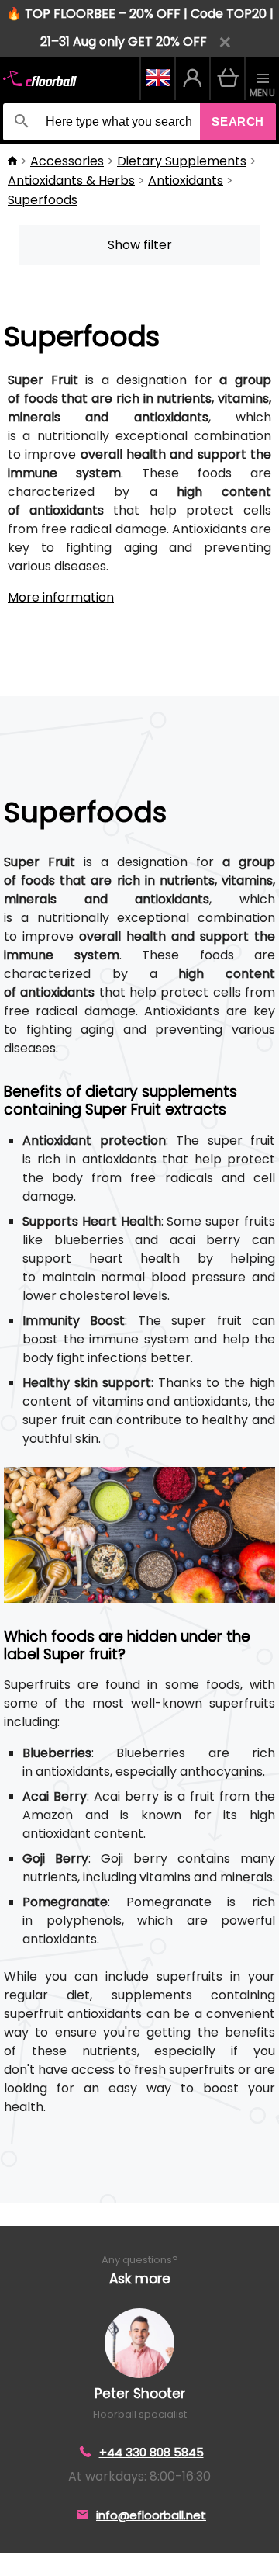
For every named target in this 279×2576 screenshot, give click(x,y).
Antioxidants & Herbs (71, 180)
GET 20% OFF (167, 42)
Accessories (67, 161)
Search (238, 121)
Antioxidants (186, 180)
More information (61, 597)
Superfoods (43, 200)
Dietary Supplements (182, 161)
